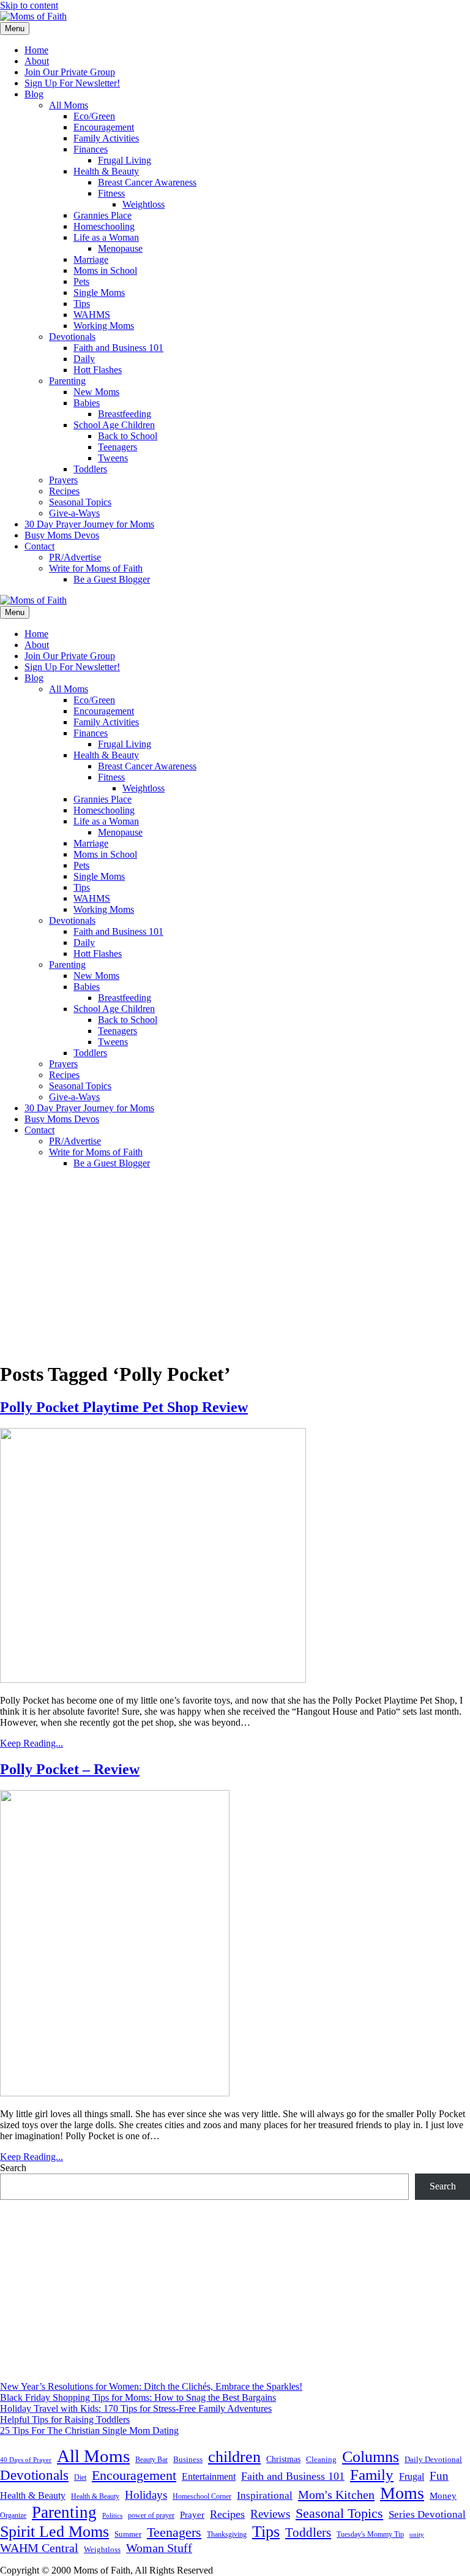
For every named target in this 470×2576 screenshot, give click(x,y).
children (234, 2457)
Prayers (63, 480)
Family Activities (106, 138)
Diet (80, 2477)
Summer (128, 2534)
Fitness (111, 193)
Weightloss (144, 204)
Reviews (270, 2514)
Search (13, 2168)
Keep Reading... (32, 1743)
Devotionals (72, 337)
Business (188, 2459)
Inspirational (265, 2495)
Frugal (412, 2476)
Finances (91, 149)
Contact (39, 546)
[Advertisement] (235, 1264)
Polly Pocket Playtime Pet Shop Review (124, 1407)
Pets (81, 281)
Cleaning (321, 2460)
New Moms (96, 392)
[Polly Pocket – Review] (115, 2093)
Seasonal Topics (80, 502)
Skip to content (29, 5)
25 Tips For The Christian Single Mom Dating (89, 2431)
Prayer (192, 2514)
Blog (34, 94)
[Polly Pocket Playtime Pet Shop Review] (153, 1679)
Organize (13, 2515)
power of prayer (151, 2515)
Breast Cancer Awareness (147, 182)
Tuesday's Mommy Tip (370, 2534)
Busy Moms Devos (62, 535)
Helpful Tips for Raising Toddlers (65, 2419)
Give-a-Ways (74, 513)
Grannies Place (103, 215)
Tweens (113, 458)
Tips (82, 304)
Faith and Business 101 (118, 348)
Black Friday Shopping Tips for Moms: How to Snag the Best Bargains (138, 2397)
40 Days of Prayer (26, 2460)
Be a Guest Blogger (112, 579)
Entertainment (209, 2476)
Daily (84, 359)
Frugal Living (125, 160)
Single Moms (99, 293)
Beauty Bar (151, 2460)
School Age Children (114, 425)
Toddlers (90, 469)
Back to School (128, 436)
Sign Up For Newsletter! (72, 83)
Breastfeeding (125, 414)
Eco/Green (94, 116)
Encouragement (104, 127)
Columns (371, 2457)
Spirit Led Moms (54, 2531)
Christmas (283, 2459)
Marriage (91, 259)
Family (372, 2475)
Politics (112, 2515)
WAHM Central (39, 2548)
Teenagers (117, 447)
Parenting (67, 381)
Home (36, 50)
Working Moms (104, 326)
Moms (402, 2493)
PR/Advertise (75, 557)
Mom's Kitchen (336, 2495)
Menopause (120, 248)
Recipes (64, 491)
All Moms (69, 105)
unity (417, 2534)
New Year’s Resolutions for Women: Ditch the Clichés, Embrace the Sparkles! (151, 2386)
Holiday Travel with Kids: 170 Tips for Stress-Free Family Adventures (136, 2408)
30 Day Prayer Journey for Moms (89, 524)
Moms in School (105, 270)
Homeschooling (104, 226)
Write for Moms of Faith (96, 568)
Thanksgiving (227, 2534)
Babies (87, 403)
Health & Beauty (106, 171)
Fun (439, 2476)
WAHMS (92, 315)
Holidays (146, 2495)
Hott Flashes (98, 370)
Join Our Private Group (70, 72)
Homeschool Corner (202, 2496)
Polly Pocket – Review (70, 1769)
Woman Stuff (159, 2548)
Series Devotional (427, 2514)
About (37, 61)
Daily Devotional (433, 2460)
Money (443, 2495)
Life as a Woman (106, 237)
